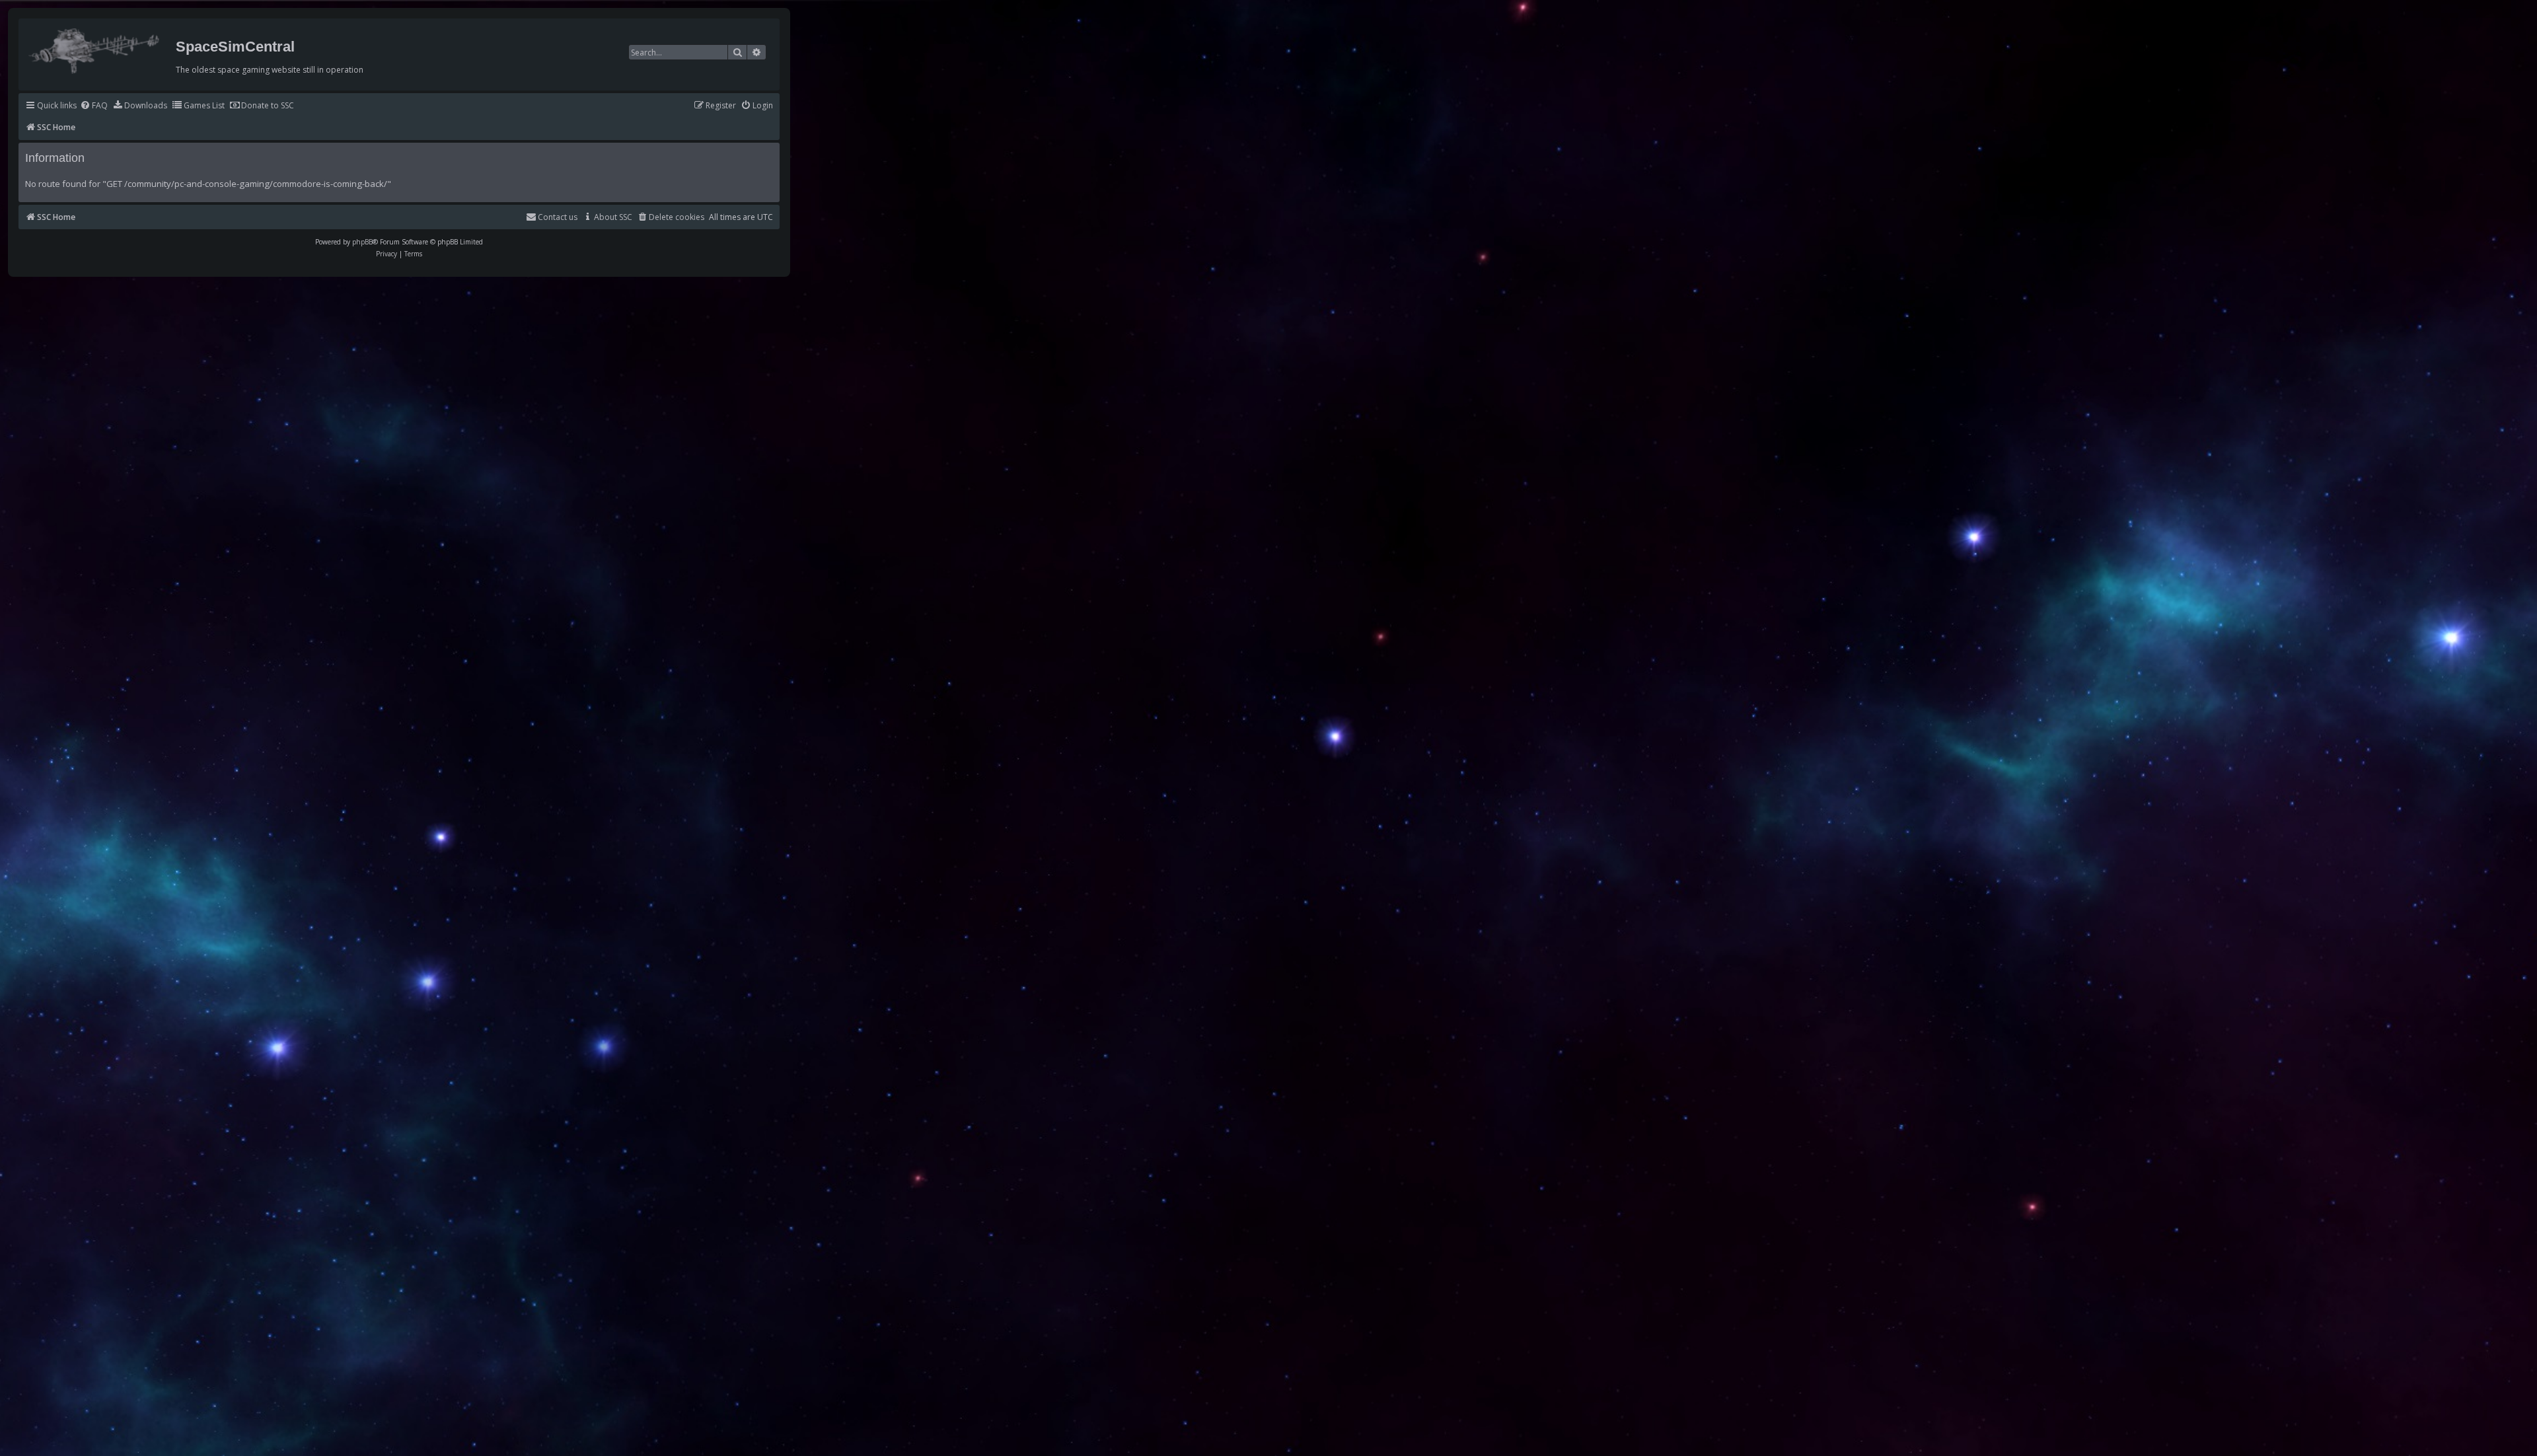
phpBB (362, 242)
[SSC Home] (95, 48)
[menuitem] (94, 106)
